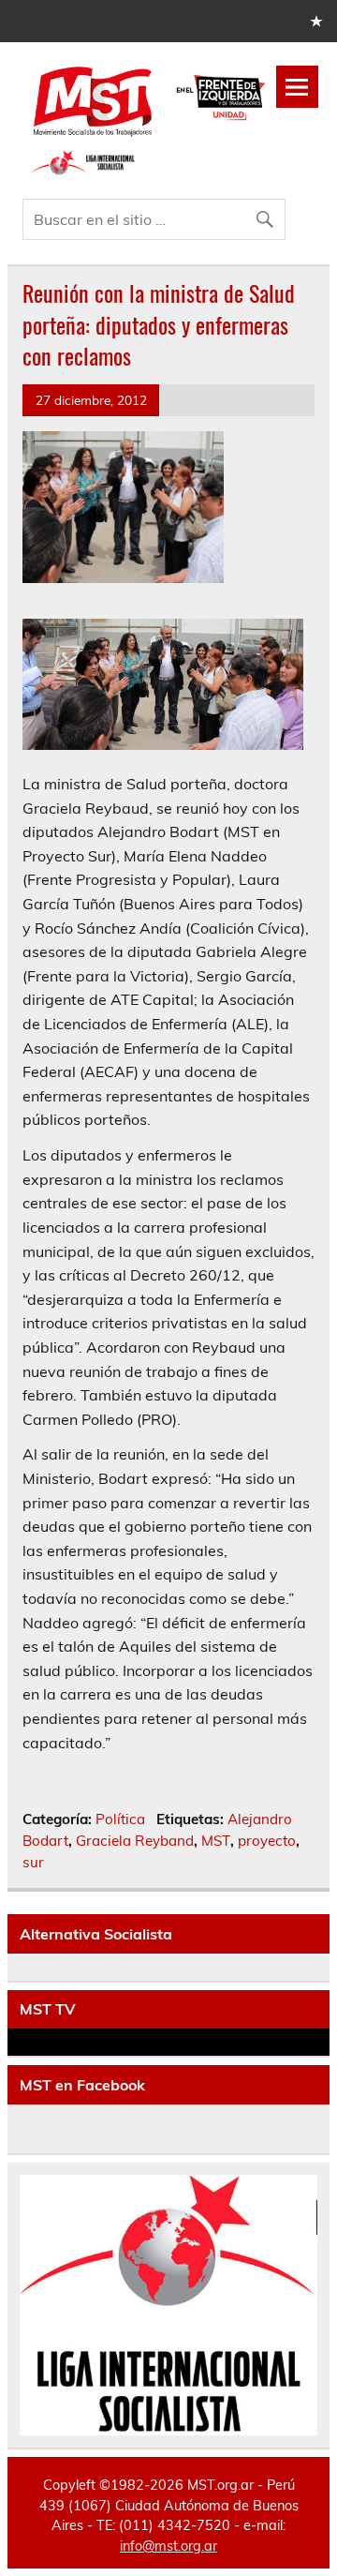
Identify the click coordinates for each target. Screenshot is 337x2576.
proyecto (267, 1841)
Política (120, 1819)
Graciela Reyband (135, 1841)
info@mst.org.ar (168, 2546)
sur (33, 1862)
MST (216, 1841)
